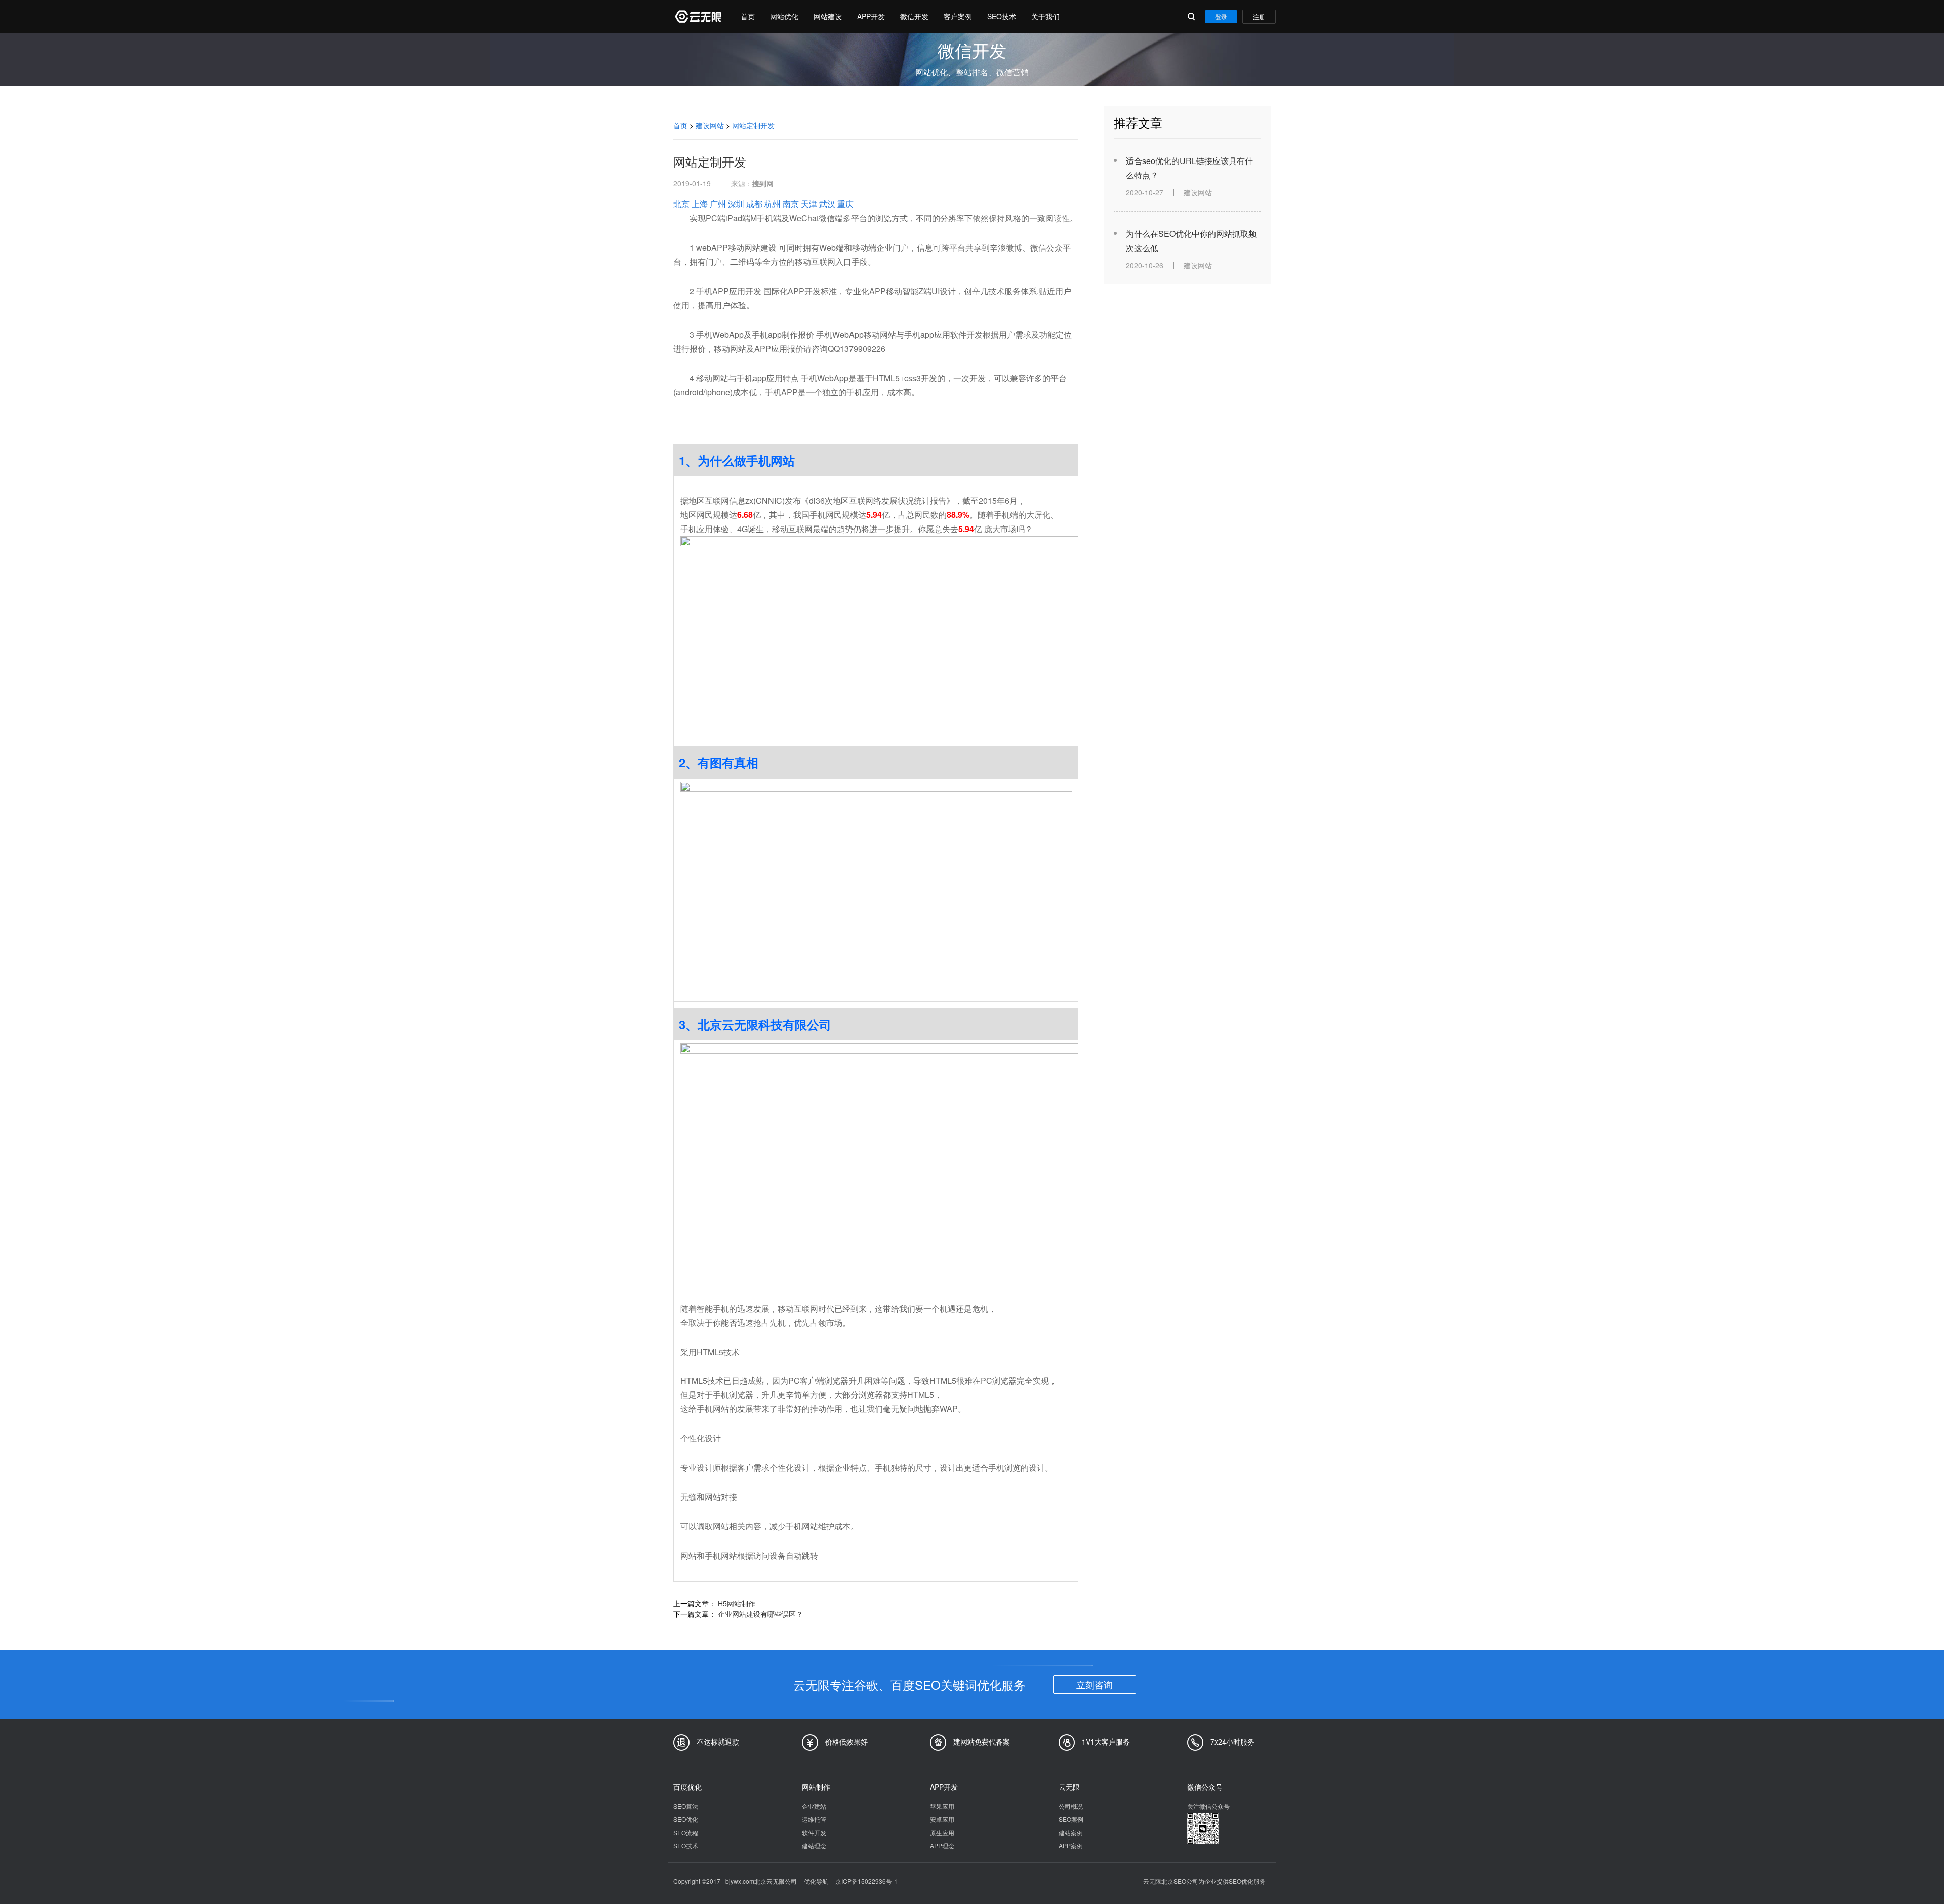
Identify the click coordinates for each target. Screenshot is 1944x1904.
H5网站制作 (737, 1603)
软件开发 (814, 1832)
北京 (681, 204)
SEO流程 (686, 1832)
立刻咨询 (1095, 1684)
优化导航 (816, 1881)
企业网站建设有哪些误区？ (760, 1614)
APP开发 (871, 16)
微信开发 (914, 16)
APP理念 (942, 1846)
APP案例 (1071, 1846)
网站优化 (784, 16)
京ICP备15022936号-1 (866, 1881)
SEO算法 (686, 1806)
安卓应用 (942, 1819)
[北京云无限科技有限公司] (697, 16)
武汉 (827, 204)
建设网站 (710, 125)
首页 (748, 16)
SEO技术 (1002, 16)
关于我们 (1045, 16)
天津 (809, 204)
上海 (700, 204)
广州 (718, 204)
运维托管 (814, 1819)
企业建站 (814, 1806)
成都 (754, 204)
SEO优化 (686, 1819)
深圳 (736, 204)
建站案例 (1071, 1832)
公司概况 (1071, 1806)
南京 (791, 204)
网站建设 (828, 16)
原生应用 (942, 1832)
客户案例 (958, 16)
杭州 (773, 204)
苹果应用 (942, 1806)
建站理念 (814, 1846)
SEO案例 (1071, 1819)
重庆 (845, 204)
